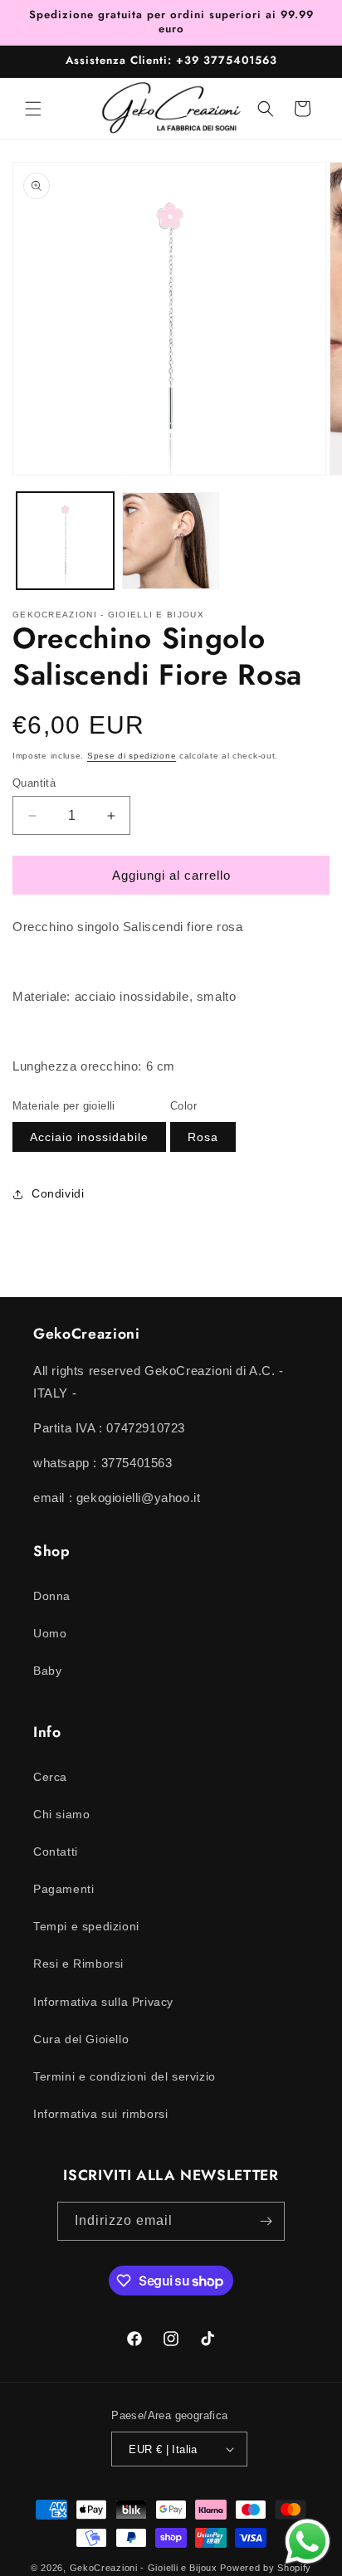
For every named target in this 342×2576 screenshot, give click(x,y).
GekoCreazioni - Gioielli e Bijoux (144, 2568)
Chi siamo (61, 1814)
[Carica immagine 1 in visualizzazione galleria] (65, 541)
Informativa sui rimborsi (100, 2114)
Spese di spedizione (132, 756)
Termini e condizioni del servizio (125, 2076)
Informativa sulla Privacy (103, 2002)
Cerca (50, 1777)
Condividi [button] (58, 1193)
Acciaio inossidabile (89, 1137)
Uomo (50, 1633)
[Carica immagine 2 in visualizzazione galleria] (171, 541)
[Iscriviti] (266, 2221)
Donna (52, 1596)
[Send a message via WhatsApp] (308, 2542)
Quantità (34, 783)
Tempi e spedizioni (86, 1926)
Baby (47, 1671)
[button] (33, 109)
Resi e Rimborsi (78, 1964)
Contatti (56, 1851)
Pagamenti (64, 1889)
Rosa (203, 1137)
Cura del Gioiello (81, 2039)
